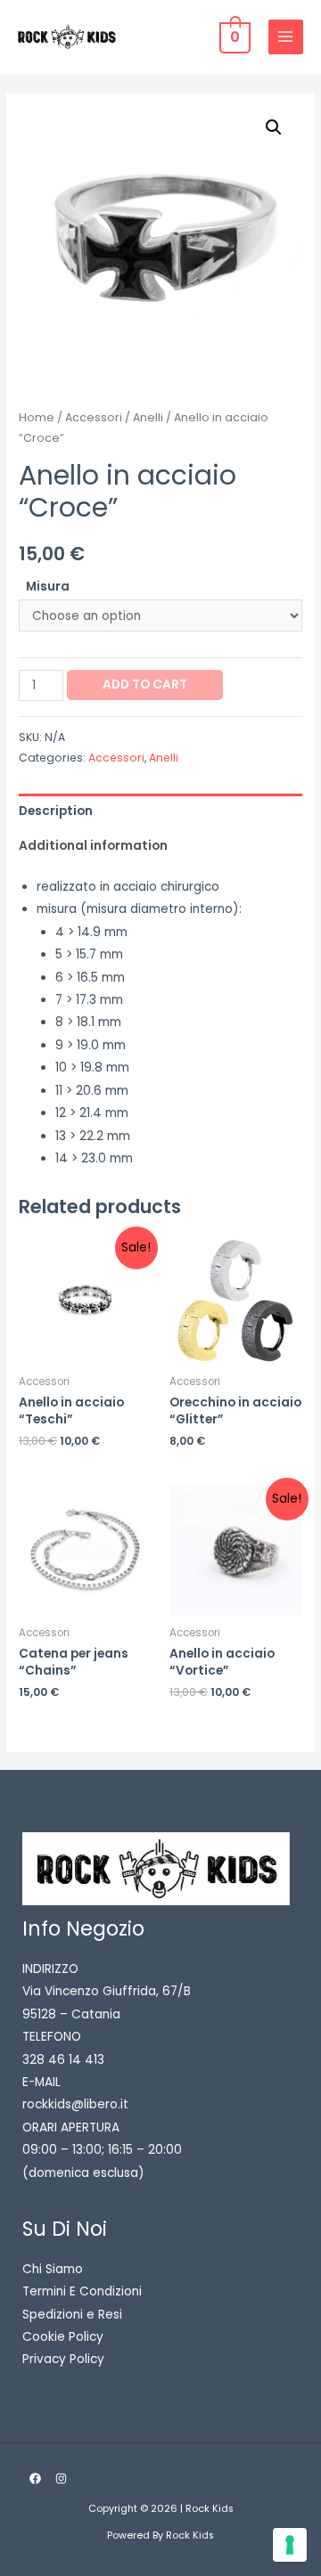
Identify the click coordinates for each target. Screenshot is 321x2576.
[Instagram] (61, 2478)
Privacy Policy (63, 2359)
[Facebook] (35, 2478)
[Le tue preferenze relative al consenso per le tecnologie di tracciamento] (290, 2545)
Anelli (148, 417)
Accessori (94, 417)
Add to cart (145, 685)
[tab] (160, 811)
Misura (48, 587)
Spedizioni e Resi (72, 2315)
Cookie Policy (63, 2337)
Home (37, 417)
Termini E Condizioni (82, 2291)
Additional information (93, 846)
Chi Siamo (53, 2269)
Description (56, 811)
